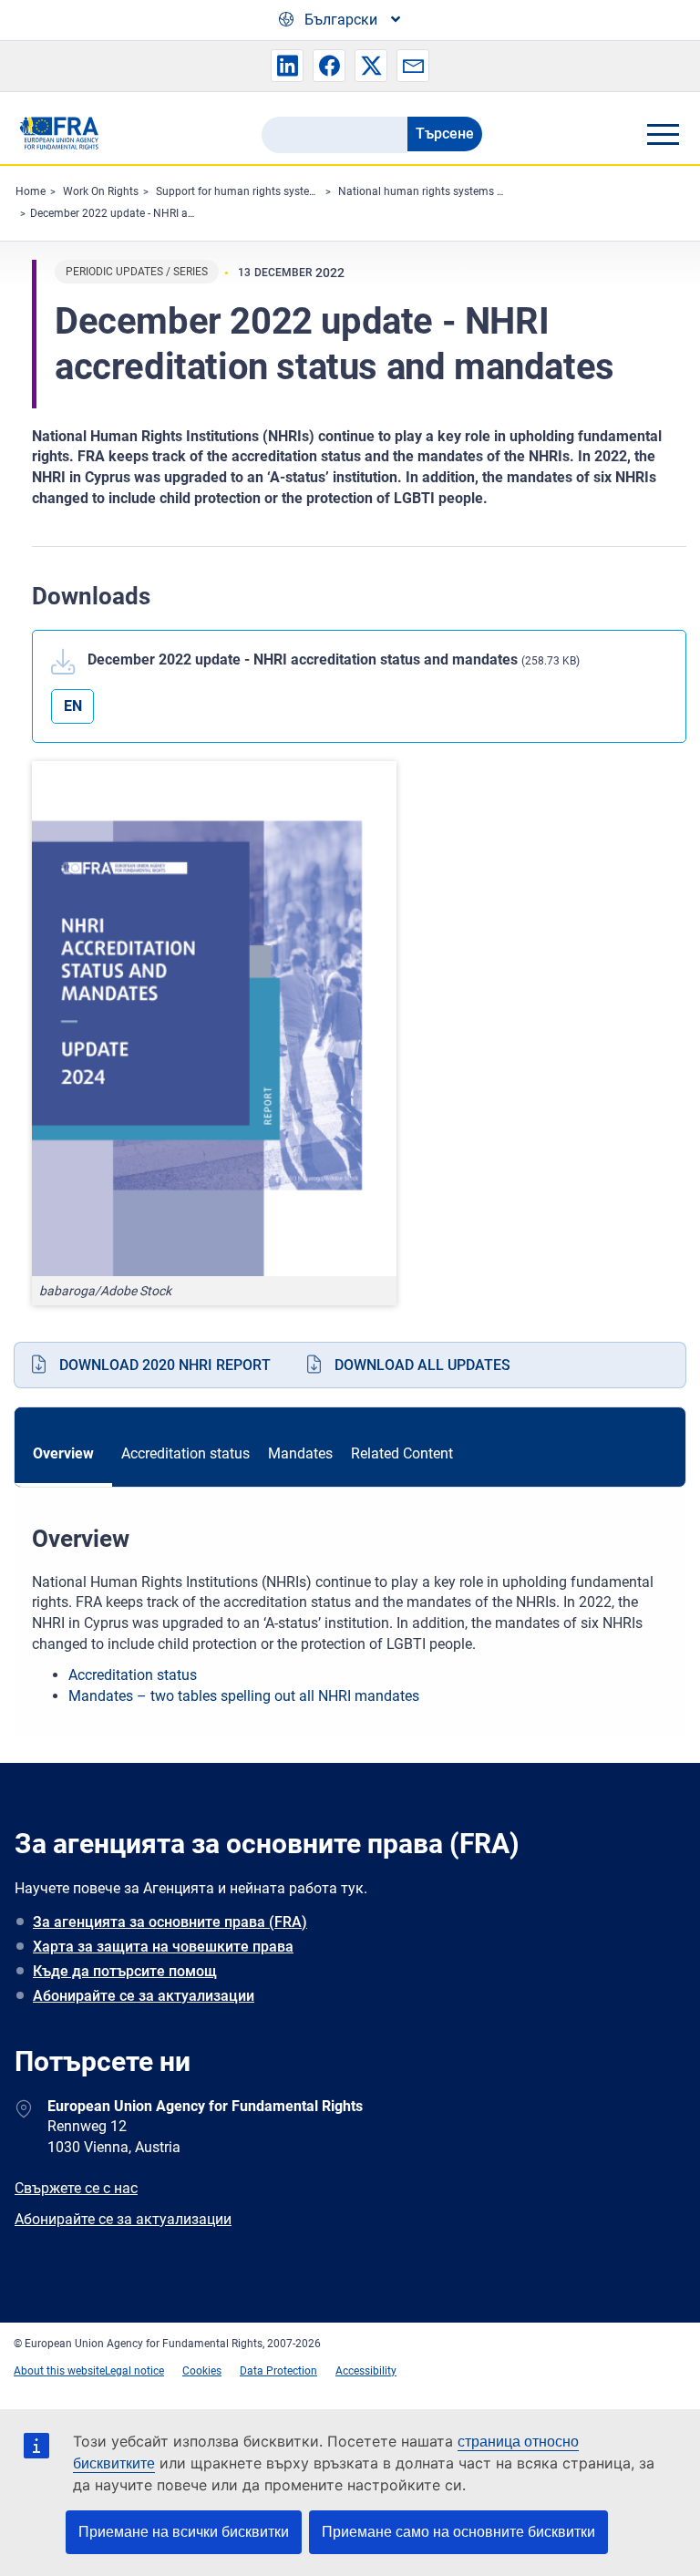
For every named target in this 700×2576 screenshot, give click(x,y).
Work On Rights (101, 191)
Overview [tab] (63, 1453)
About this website (59, 2371)
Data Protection (278, 2371)
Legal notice (134, 2371)
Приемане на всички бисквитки (184, 2532)
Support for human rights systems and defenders (277, 191)
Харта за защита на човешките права (163, 1947)
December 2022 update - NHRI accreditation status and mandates (192, 213)
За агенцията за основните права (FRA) (170, 1922)
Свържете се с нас (76, 2188)
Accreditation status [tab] (185, 1453)
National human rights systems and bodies (445, 191)
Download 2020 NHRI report (165, 1365)
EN (73, 706)
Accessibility (366, 2371)
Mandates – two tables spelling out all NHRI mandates (246, 1696)
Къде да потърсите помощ (125, 1971)
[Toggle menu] (663, 134)
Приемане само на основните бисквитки (458, 2532)
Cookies (202, 2371)
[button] (287, 66)
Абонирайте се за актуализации (144, 1996)
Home (31, 191)
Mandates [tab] (300, 1453)
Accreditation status (133, 1675)
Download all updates (422, 1365)
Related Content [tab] (402, 1453)
